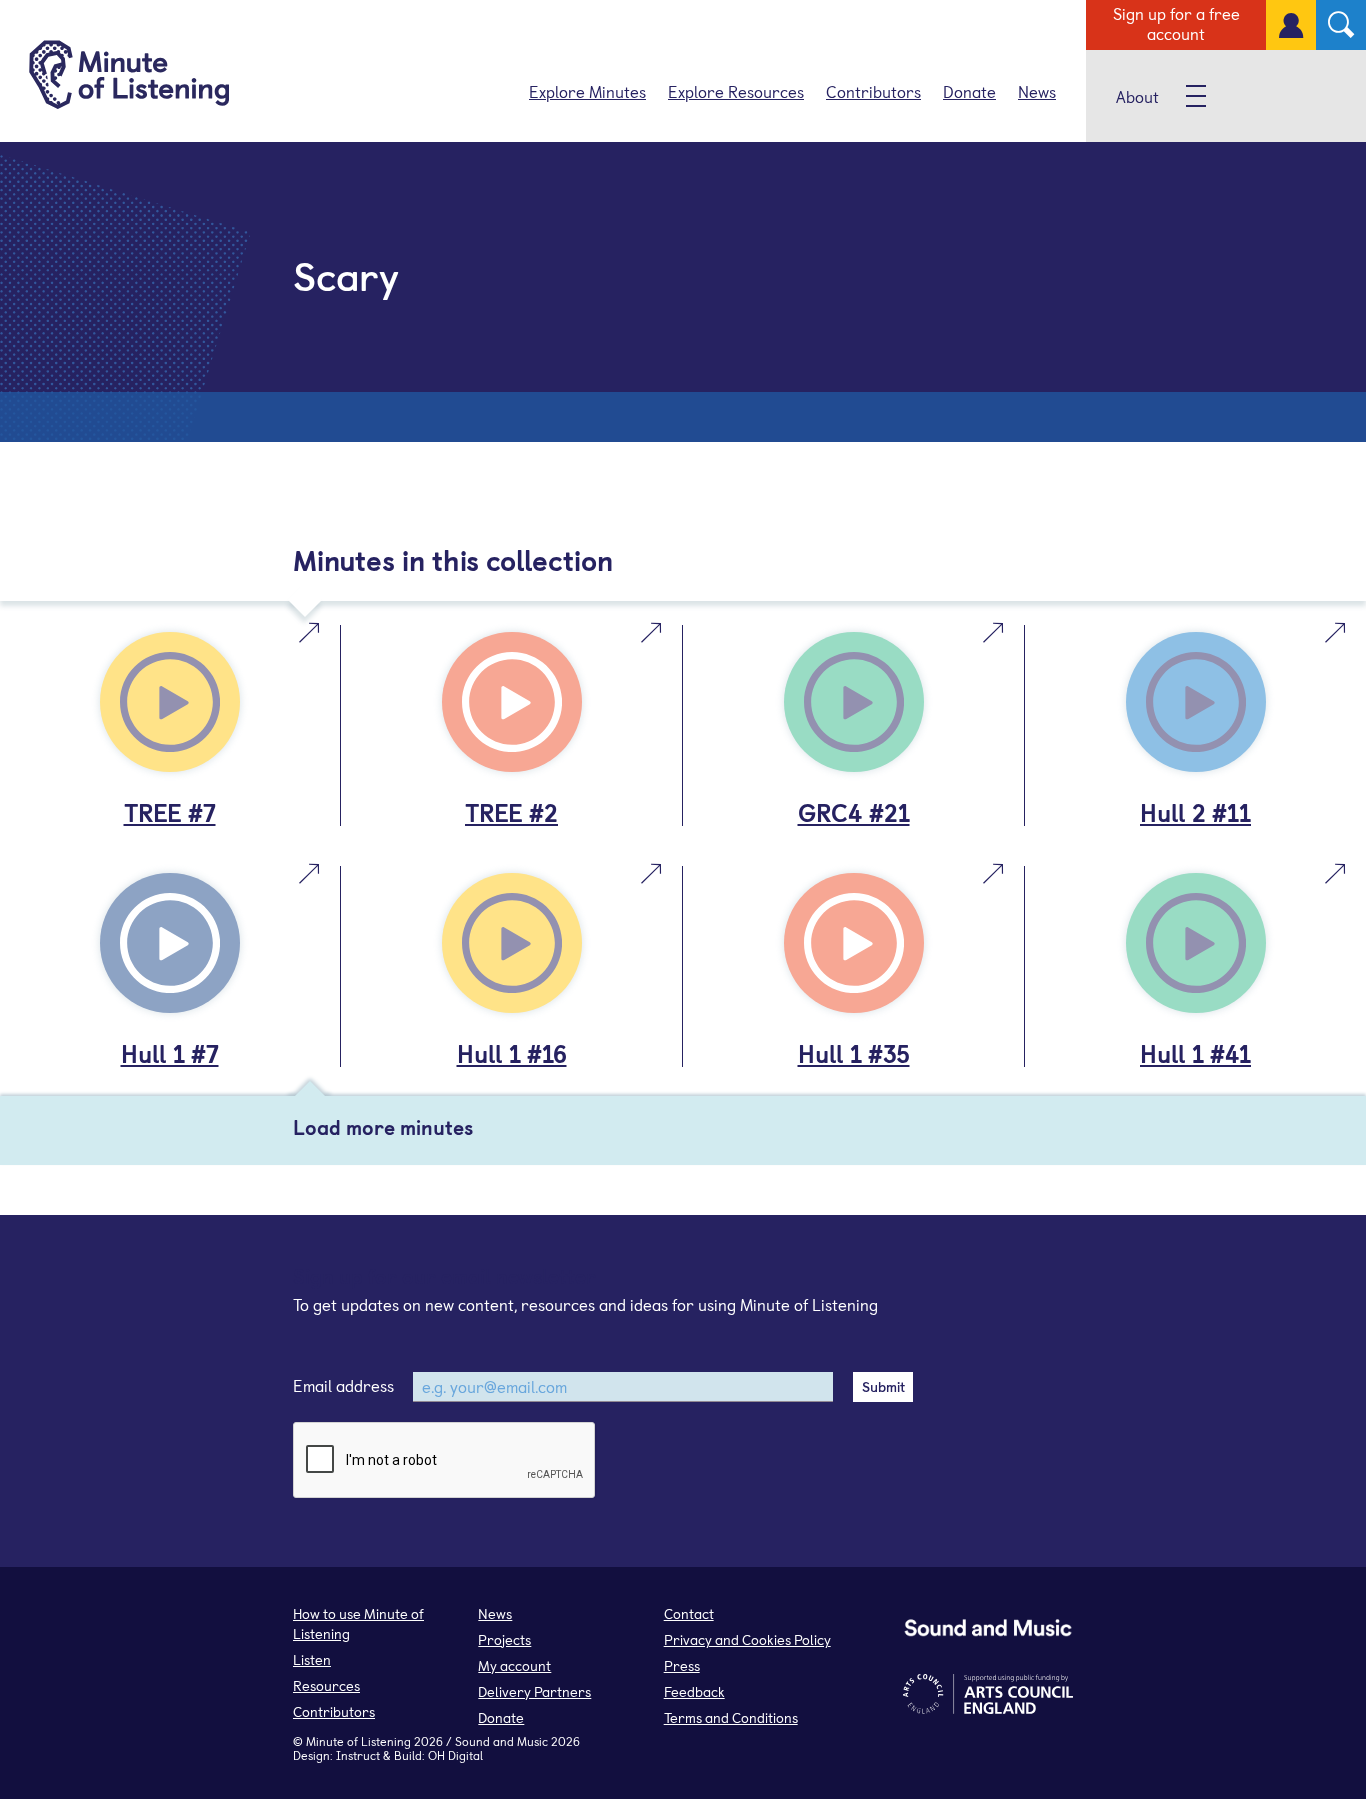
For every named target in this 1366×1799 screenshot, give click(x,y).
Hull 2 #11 (1195, 812)
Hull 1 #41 (1195, 1053)
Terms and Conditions (731, 1717)
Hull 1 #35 (854, 1053)
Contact (689, 1613)
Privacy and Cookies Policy (747, 1639)
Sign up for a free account (1176, 23)
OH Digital (455, 1755)
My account (514, 1665)
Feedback (694, 1691)
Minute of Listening (358, 1741)
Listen (312, 1659)
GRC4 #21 (854, 812)
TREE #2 (511, 812)
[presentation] (445, 1461)
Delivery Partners (534, 1691)
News (1037, 91)
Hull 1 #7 (170, 1053)
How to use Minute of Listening (358, 1623)
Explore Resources (736, 91)
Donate (969, 91)
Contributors (873, 91)
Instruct (358, 1755)
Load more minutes (383, 1127)
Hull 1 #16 (512, 1053)
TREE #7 (170, 812)
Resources (326, 1685)
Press (682, 1665)
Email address (343, 1385)
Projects (504, 1639)
